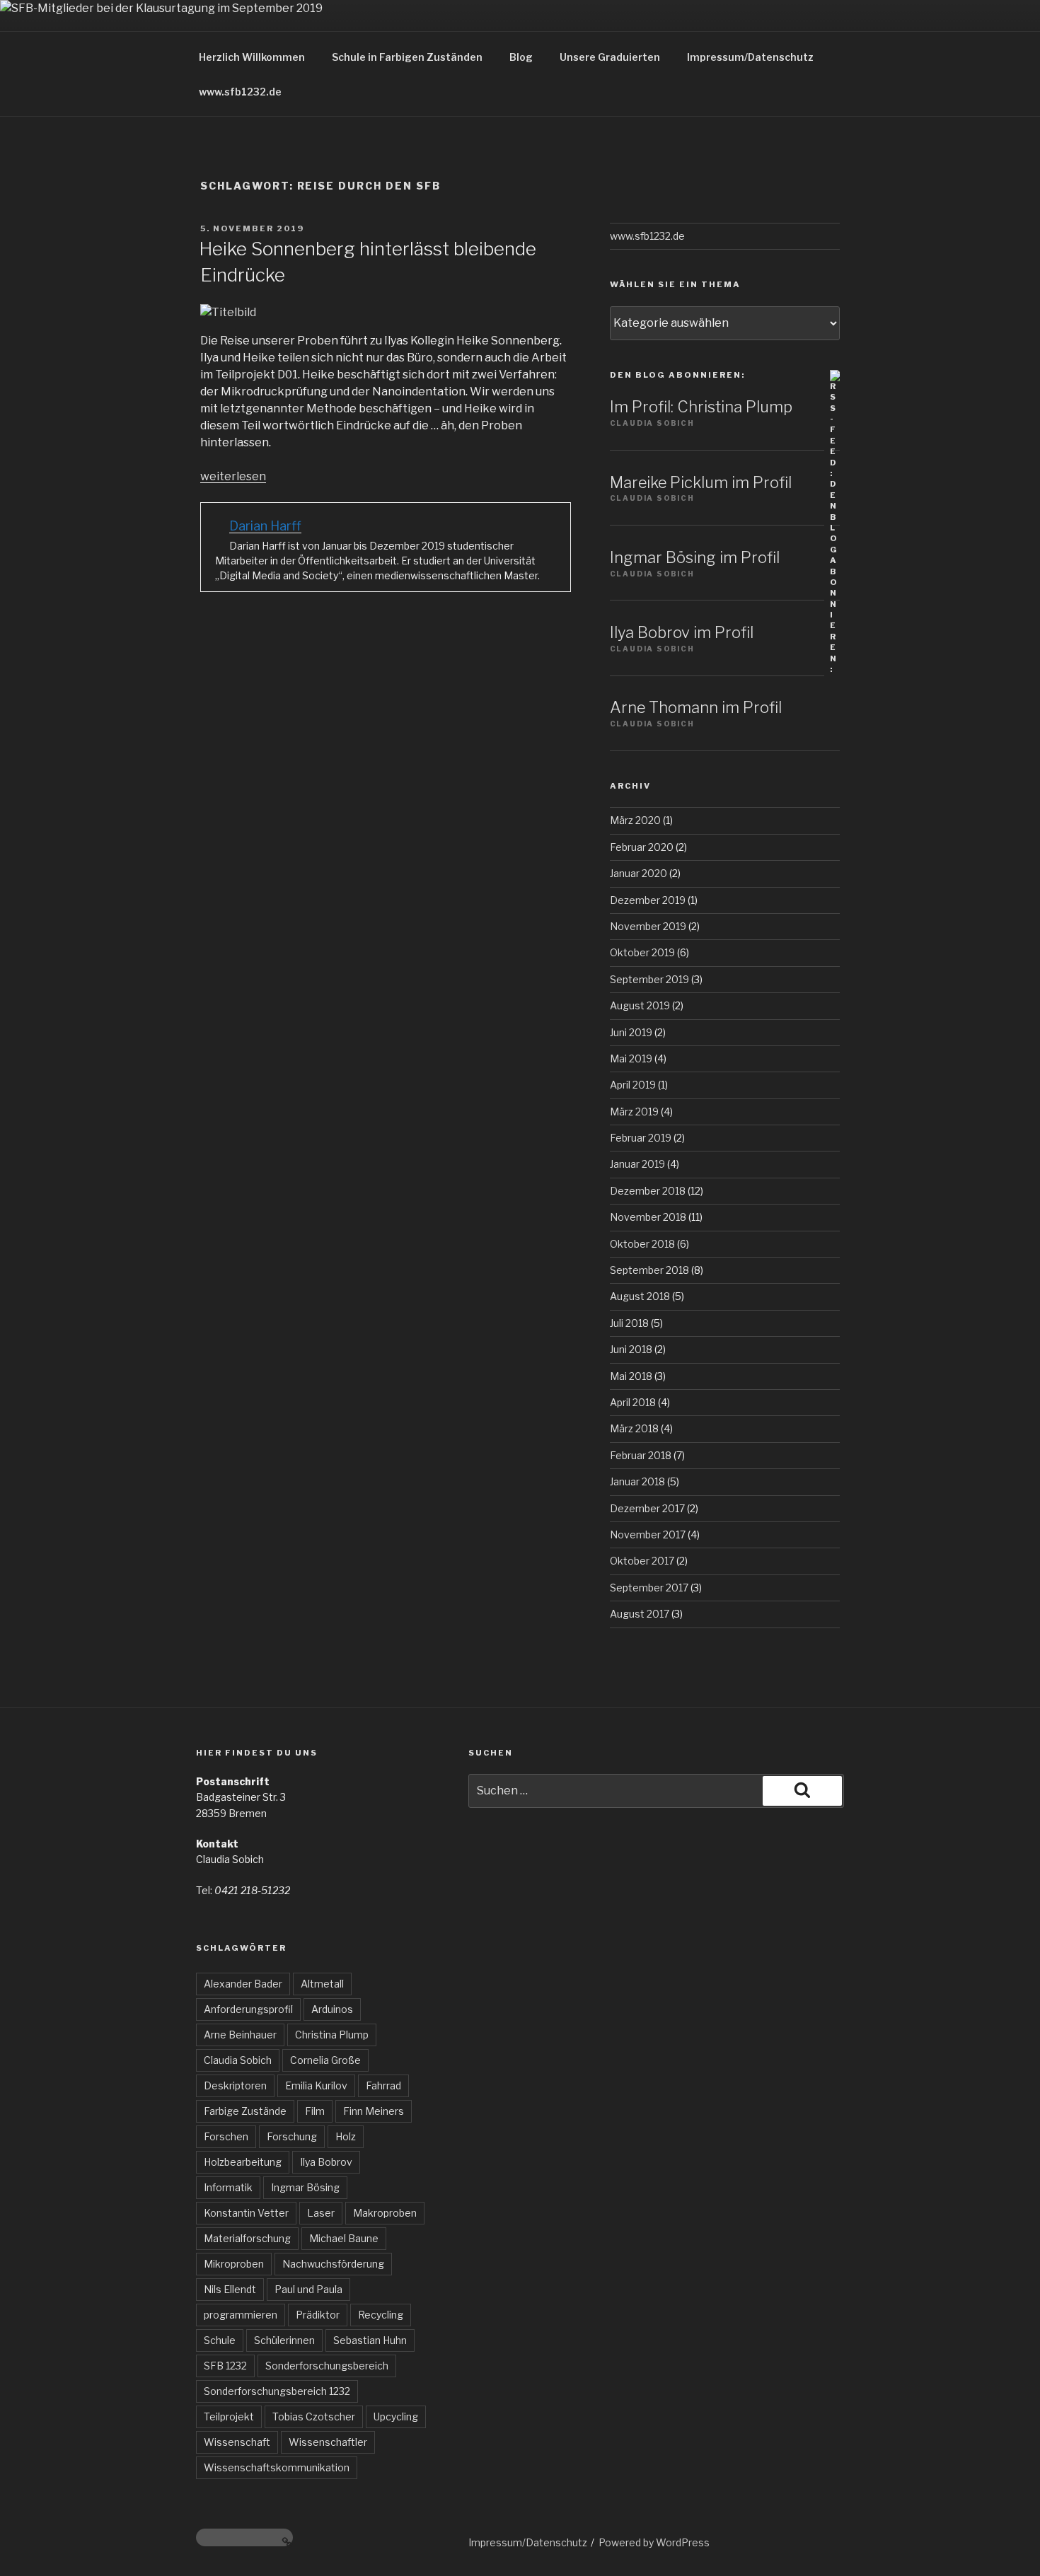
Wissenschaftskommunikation (277, 2467)
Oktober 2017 (642, 1561)
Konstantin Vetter (246, 2213)
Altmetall (322, 1984)
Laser (321, 2213)
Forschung (292, 2136)
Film (315, 2111)
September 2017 (649, 1588)
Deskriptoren (235, 2085)
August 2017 (640, 1614)
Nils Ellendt (230, 2289)
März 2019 (634, 1112)
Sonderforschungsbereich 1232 (277, 2391)
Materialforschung (247, 2238)
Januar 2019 (637, 1164)
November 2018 (648, 1217)
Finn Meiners (374, 2111)
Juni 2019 (631, 1032)
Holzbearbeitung (243, 2162)
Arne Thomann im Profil (696, 707)
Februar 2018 (641, 1455)
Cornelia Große (325, 2060)
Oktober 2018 (642, 1244)
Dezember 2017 (647, 1508)
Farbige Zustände (245, 2111)
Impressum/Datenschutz (750, 57)
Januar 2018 (637, 1481)
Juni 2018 (631, 1349)
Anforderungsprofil (248, 2009)
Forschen (226, 2136)
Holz (346, 2136)
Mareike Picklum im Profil (701, 482)
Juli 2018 (629, 1323)
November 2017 (648, 1534)
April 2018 (633, 1402)
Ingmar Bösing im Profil (695, 557)
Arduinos (332, 2009)
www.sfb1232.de (240, 92)
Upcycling (396, 2417)
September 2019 (649, 979)
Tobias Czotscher (314, 2417)
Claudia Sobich (238, 2060)
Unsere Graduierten (610, 57)
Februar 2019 (641, 1138)
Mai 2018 (631, 1376)
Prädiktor (318, 2315)
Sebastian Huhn (370, 2340)
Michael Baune (344, 2238)
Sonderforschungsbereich (327, 2366)
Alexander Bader (243, 1984)
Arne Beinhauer (240, 2035)
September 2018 (649, 1270)
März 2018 (634, 1428)
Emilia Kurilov (316, 2085)
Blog (521, 57)
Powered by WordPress (654, 2542)
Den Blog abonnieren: (677, 375)
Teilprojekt (229, 2417)
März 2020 (635, 820)
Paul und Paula (308, 2289)
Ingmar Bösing (305, 2187)
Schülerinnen (284, 2340)
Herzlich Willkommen (252, 57)
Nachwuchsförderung (333, 2264)
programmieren (241, 2315)
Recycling (381, 2315)
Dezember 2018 (648, 1191)
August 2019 (640, 1005)
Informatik (228, 2187)
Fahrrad (383, 2085)
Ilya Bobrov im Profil (682, 632)
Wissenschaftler (328, 2442)
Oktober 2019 (642, 952)
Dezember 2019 (648, 900)
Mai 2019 (631, 1058)
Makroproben (385, 2213)
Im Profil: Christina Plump (701, 407)
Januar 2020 (639, 873)
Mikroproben (234, 2264)
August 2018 (640, 1296)
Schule (220, 2340)
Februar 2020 (642, 847)
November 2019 (648, 926)
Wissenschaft (237, 2442)
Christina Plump (332, 2035)
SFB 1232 (225, 2366)
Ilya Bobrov (326, 2162)
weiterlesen (233, 476)
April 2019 (633, 1085)
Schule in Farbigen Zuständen (407, 57)
